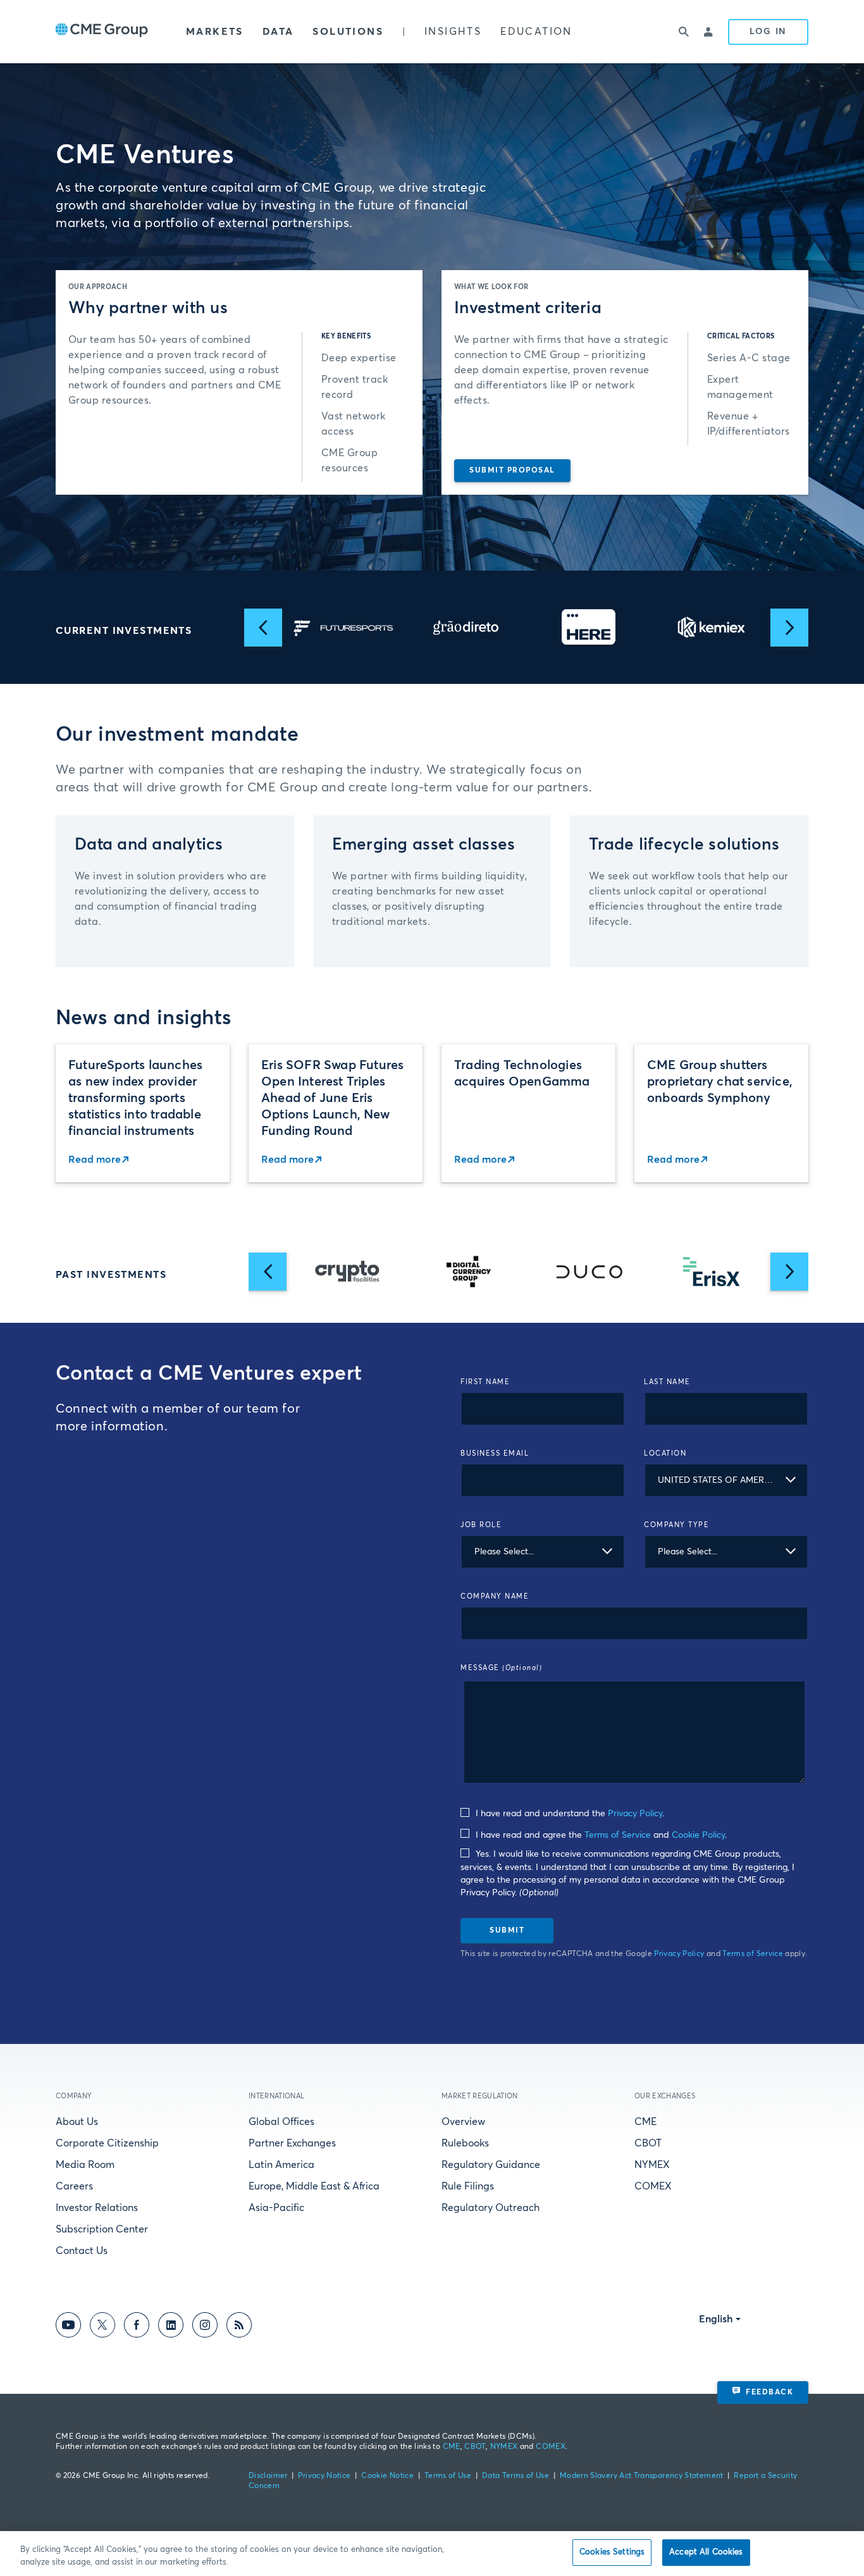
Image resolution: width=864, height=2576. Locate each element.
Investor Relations (97, 2208)
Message (501, 1668)
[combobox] (726, 1480)
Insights (453, 32)
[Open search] (684, 32)
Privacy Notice (324, 2476)
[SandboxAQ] (712, 628)
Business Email (495, 1453)
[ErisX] (590, 1272)
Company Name (495, 1596)
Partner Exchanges (292, 2143)
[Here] (466, 627)
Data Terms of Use (515, 2476)
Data (278, 32)
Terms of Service (618, 1835)
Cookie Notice (387, 2476)
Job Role (481, 1525)
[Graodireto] (343, 627)
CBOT (648, 2143)
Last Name (667, 1382)
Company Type (676, 1525)
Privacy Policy (635, 1814)
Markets (215, 32)
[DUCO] (347, 1272)
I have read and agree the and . (600, 1835)
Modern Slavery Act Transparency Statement (642, 2476)
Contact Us (82, 2251)
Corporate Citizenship (107, 2143)
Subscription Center (102, 2229)
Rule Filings (468, 2186)
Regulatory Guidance (491, 2165)
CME (645, 2122)
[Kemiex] (589, 628)
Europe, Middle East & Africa (314, 2186)
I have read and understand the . (569, 1814)
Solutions (348, 32)
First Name (485, 1382)
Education (536, 32)
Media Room (85, 2165)
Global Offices (281, 2122)
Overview (463, 2122)
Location (665, 1453)
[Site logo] (102, 32)
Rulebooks (465, 2143)
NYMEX (652, 2165)
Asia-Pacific (276, 2208)
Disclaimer (268, 2476)
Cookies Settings (612, 2552)
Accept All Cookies (706, 2552)
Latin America (281, 2165)
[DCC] (469, 1272)
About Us (77, 2122)
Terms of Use (448, 2476)
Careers (74, 2186)
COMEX (653, 2186)
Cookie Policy (698, 1835)
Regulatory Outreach (491, 2208)
